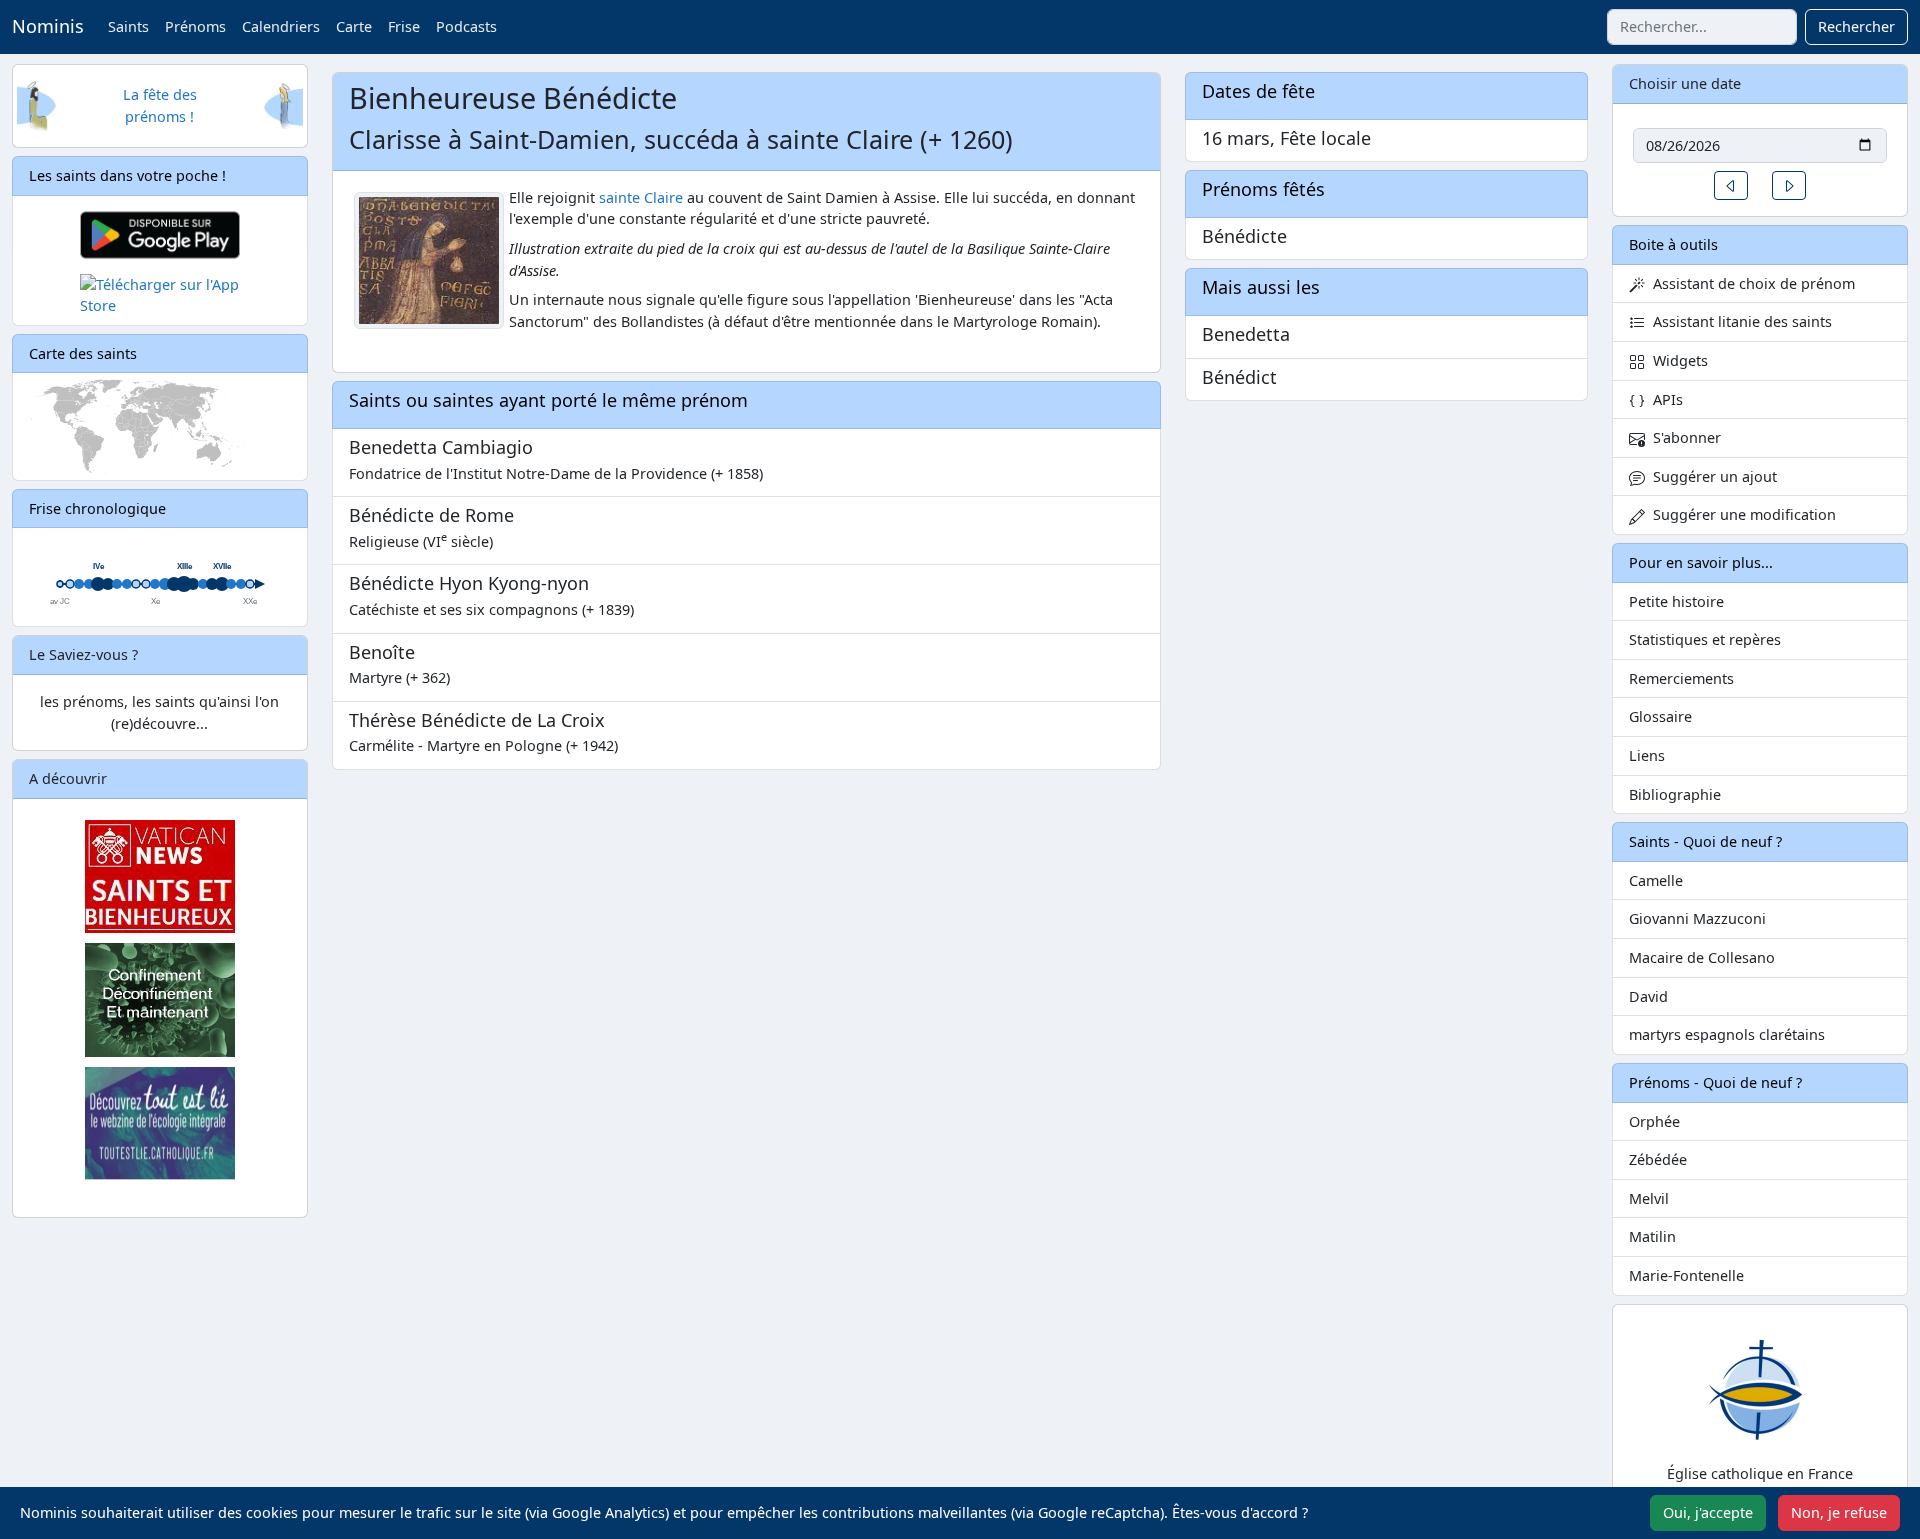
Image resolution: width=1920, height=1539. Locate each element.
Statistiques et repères (1705, 639)
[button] (1731, 185)
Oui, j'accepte (1708, 1512)
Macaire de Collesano (1702, 957)
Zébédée (1658, 1159)
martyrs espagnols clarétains (1727, 1034)
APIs (1664, 399)
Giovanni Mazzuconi (1697, 918)
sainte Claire (641, 197)
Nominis (48, 26)
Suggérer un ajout (1711, 476)
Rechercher (1856, 26)
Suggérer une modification (1740, 514)
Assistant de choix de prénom (1750, 283)
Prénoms (195, 26)
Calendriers (281, 26)
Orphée (1654, 1121)
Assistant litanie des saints (1738, 321)
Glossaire (1660, 716)
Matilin (1652, 1236)
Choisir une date (1685, 83)
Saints (128, 26)
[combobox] (1702, 27)
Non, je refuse (1839, 1512)
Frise (404, 26)
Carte (354, 26)
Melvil (1649, 1198)
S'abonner (1683, 437)
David (1648, 996)
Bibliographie (1675, 794)
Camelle (1656, 880)
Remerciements (1681, 678)
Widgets (1676, 360)
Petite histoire (1676, 601)
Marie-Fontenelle (1686, 1275)
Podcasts (466, 26)
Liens (1647, 755)
